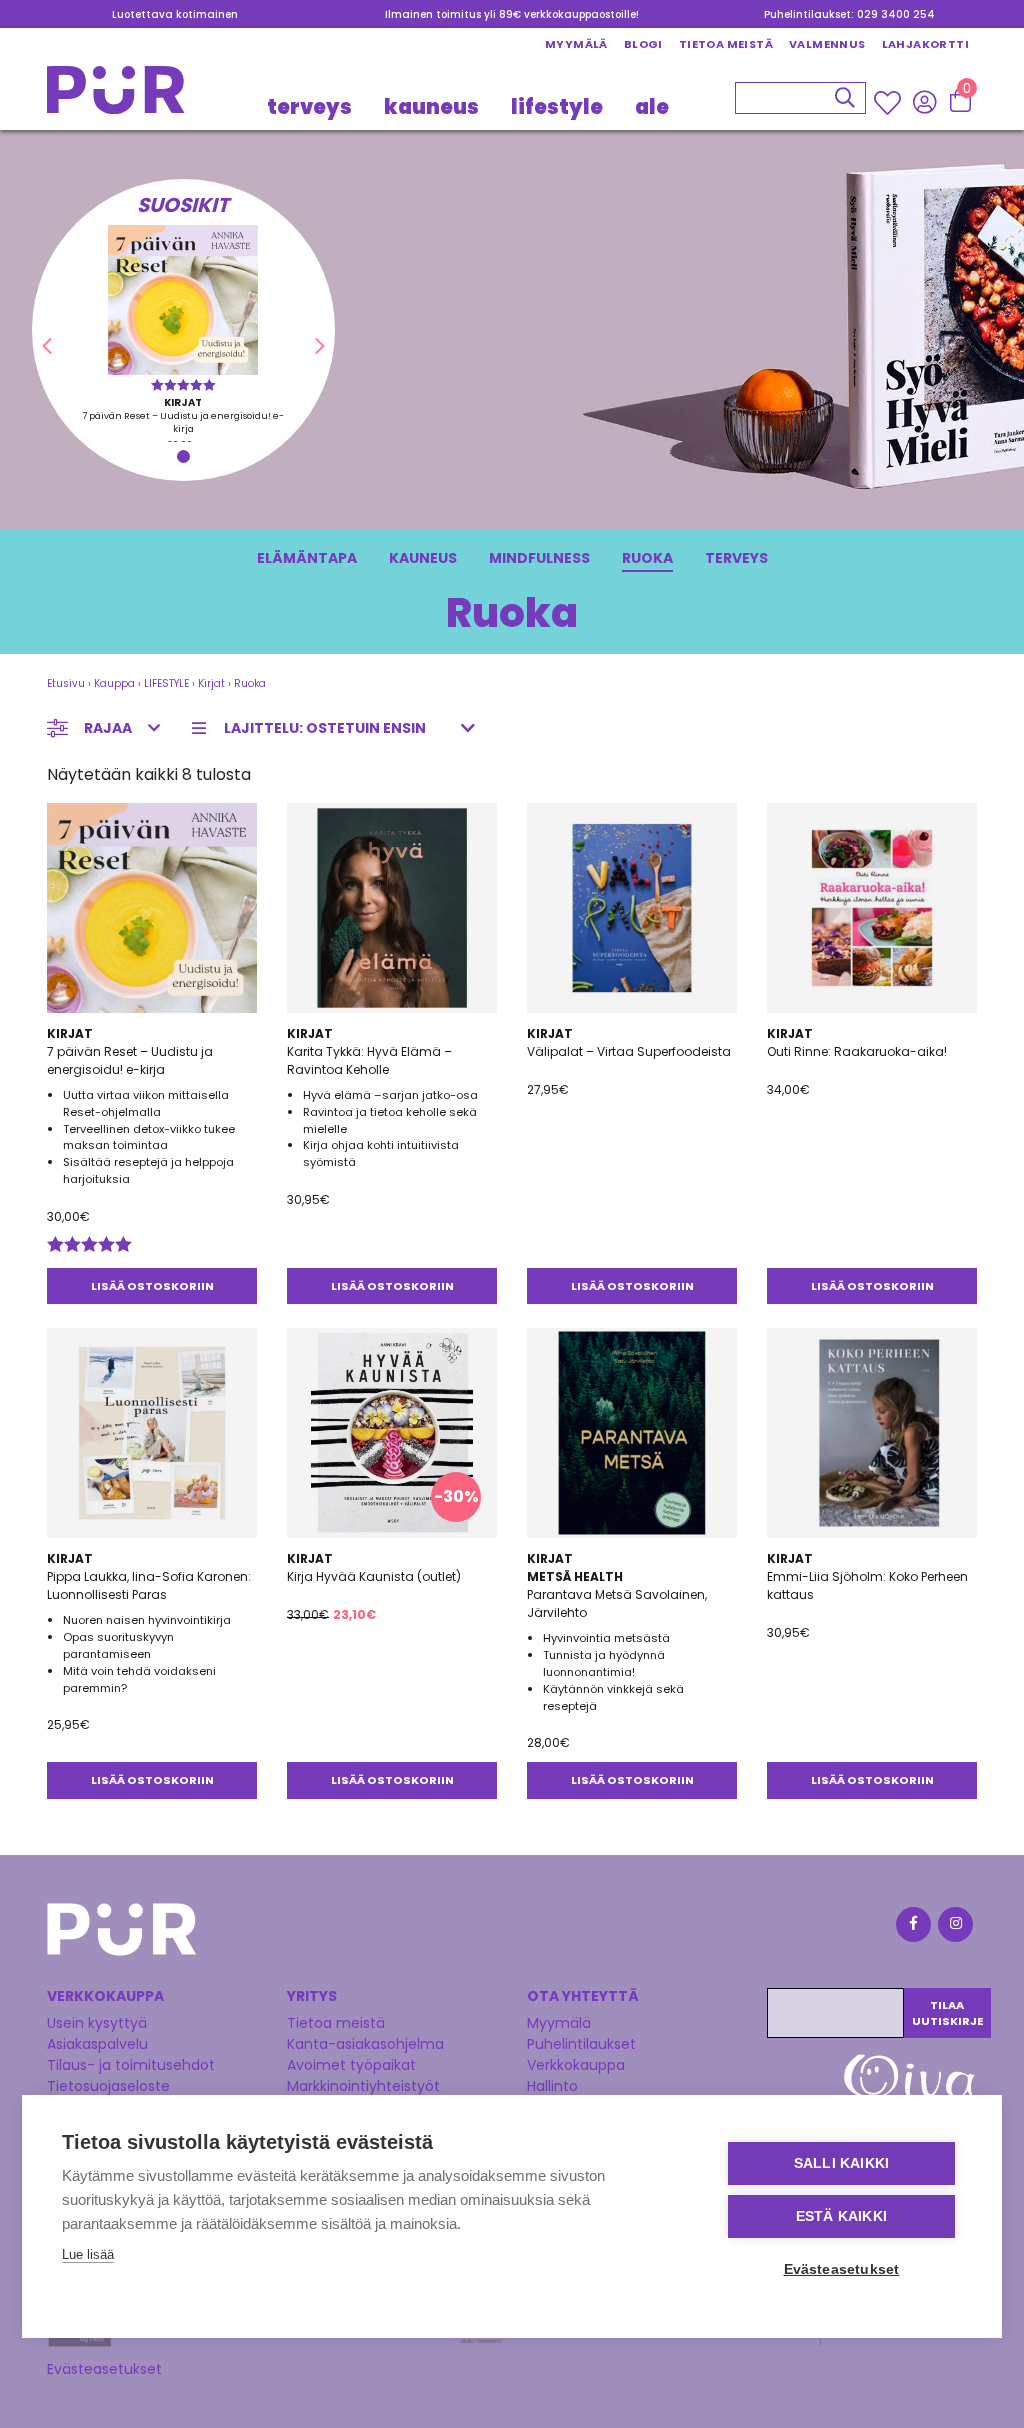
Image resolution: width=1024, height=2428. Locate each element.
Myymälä (576, 44)
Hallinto (552, 2086)
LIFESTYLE (557, 107)
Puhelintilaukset (581, 2044)
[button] (47, 346)
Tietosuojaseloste (108, 2086)
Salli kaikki (841, 2163)
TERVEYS (309, 107)
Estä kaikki (841, 2216)
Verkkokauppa (576, 2065)
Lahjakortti (925, 44)
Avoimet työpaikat (351, 2065)
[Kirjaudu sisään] (924, 102)
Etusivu (66, 683)
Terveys (736, 558)
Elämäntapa (307, 558)
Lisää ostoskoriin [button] (152, 1286)
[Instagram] (954, 1927)
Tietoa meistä (726, 44)
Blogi (643, 44)
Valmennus (827, 44)
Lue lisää (88, 2254)
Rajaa (108, 728)
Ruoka (647, 558)
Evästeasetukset (104, 2369)
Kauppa (114, 683)
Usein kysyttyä (97, 2023)
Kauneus (423, 558)
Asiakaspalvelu (97, 2044)
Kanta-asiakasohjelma (365, 2044)
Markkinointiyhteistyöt (363, 2086)
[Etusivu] (116, 95)
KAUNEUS (431, 107)
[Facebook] (912, 1927)
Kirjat (211, 683)
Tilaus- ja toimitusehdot (131, 2065)
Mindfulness (539, 558)
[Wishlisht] (889, 103)
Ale (652, 107)
